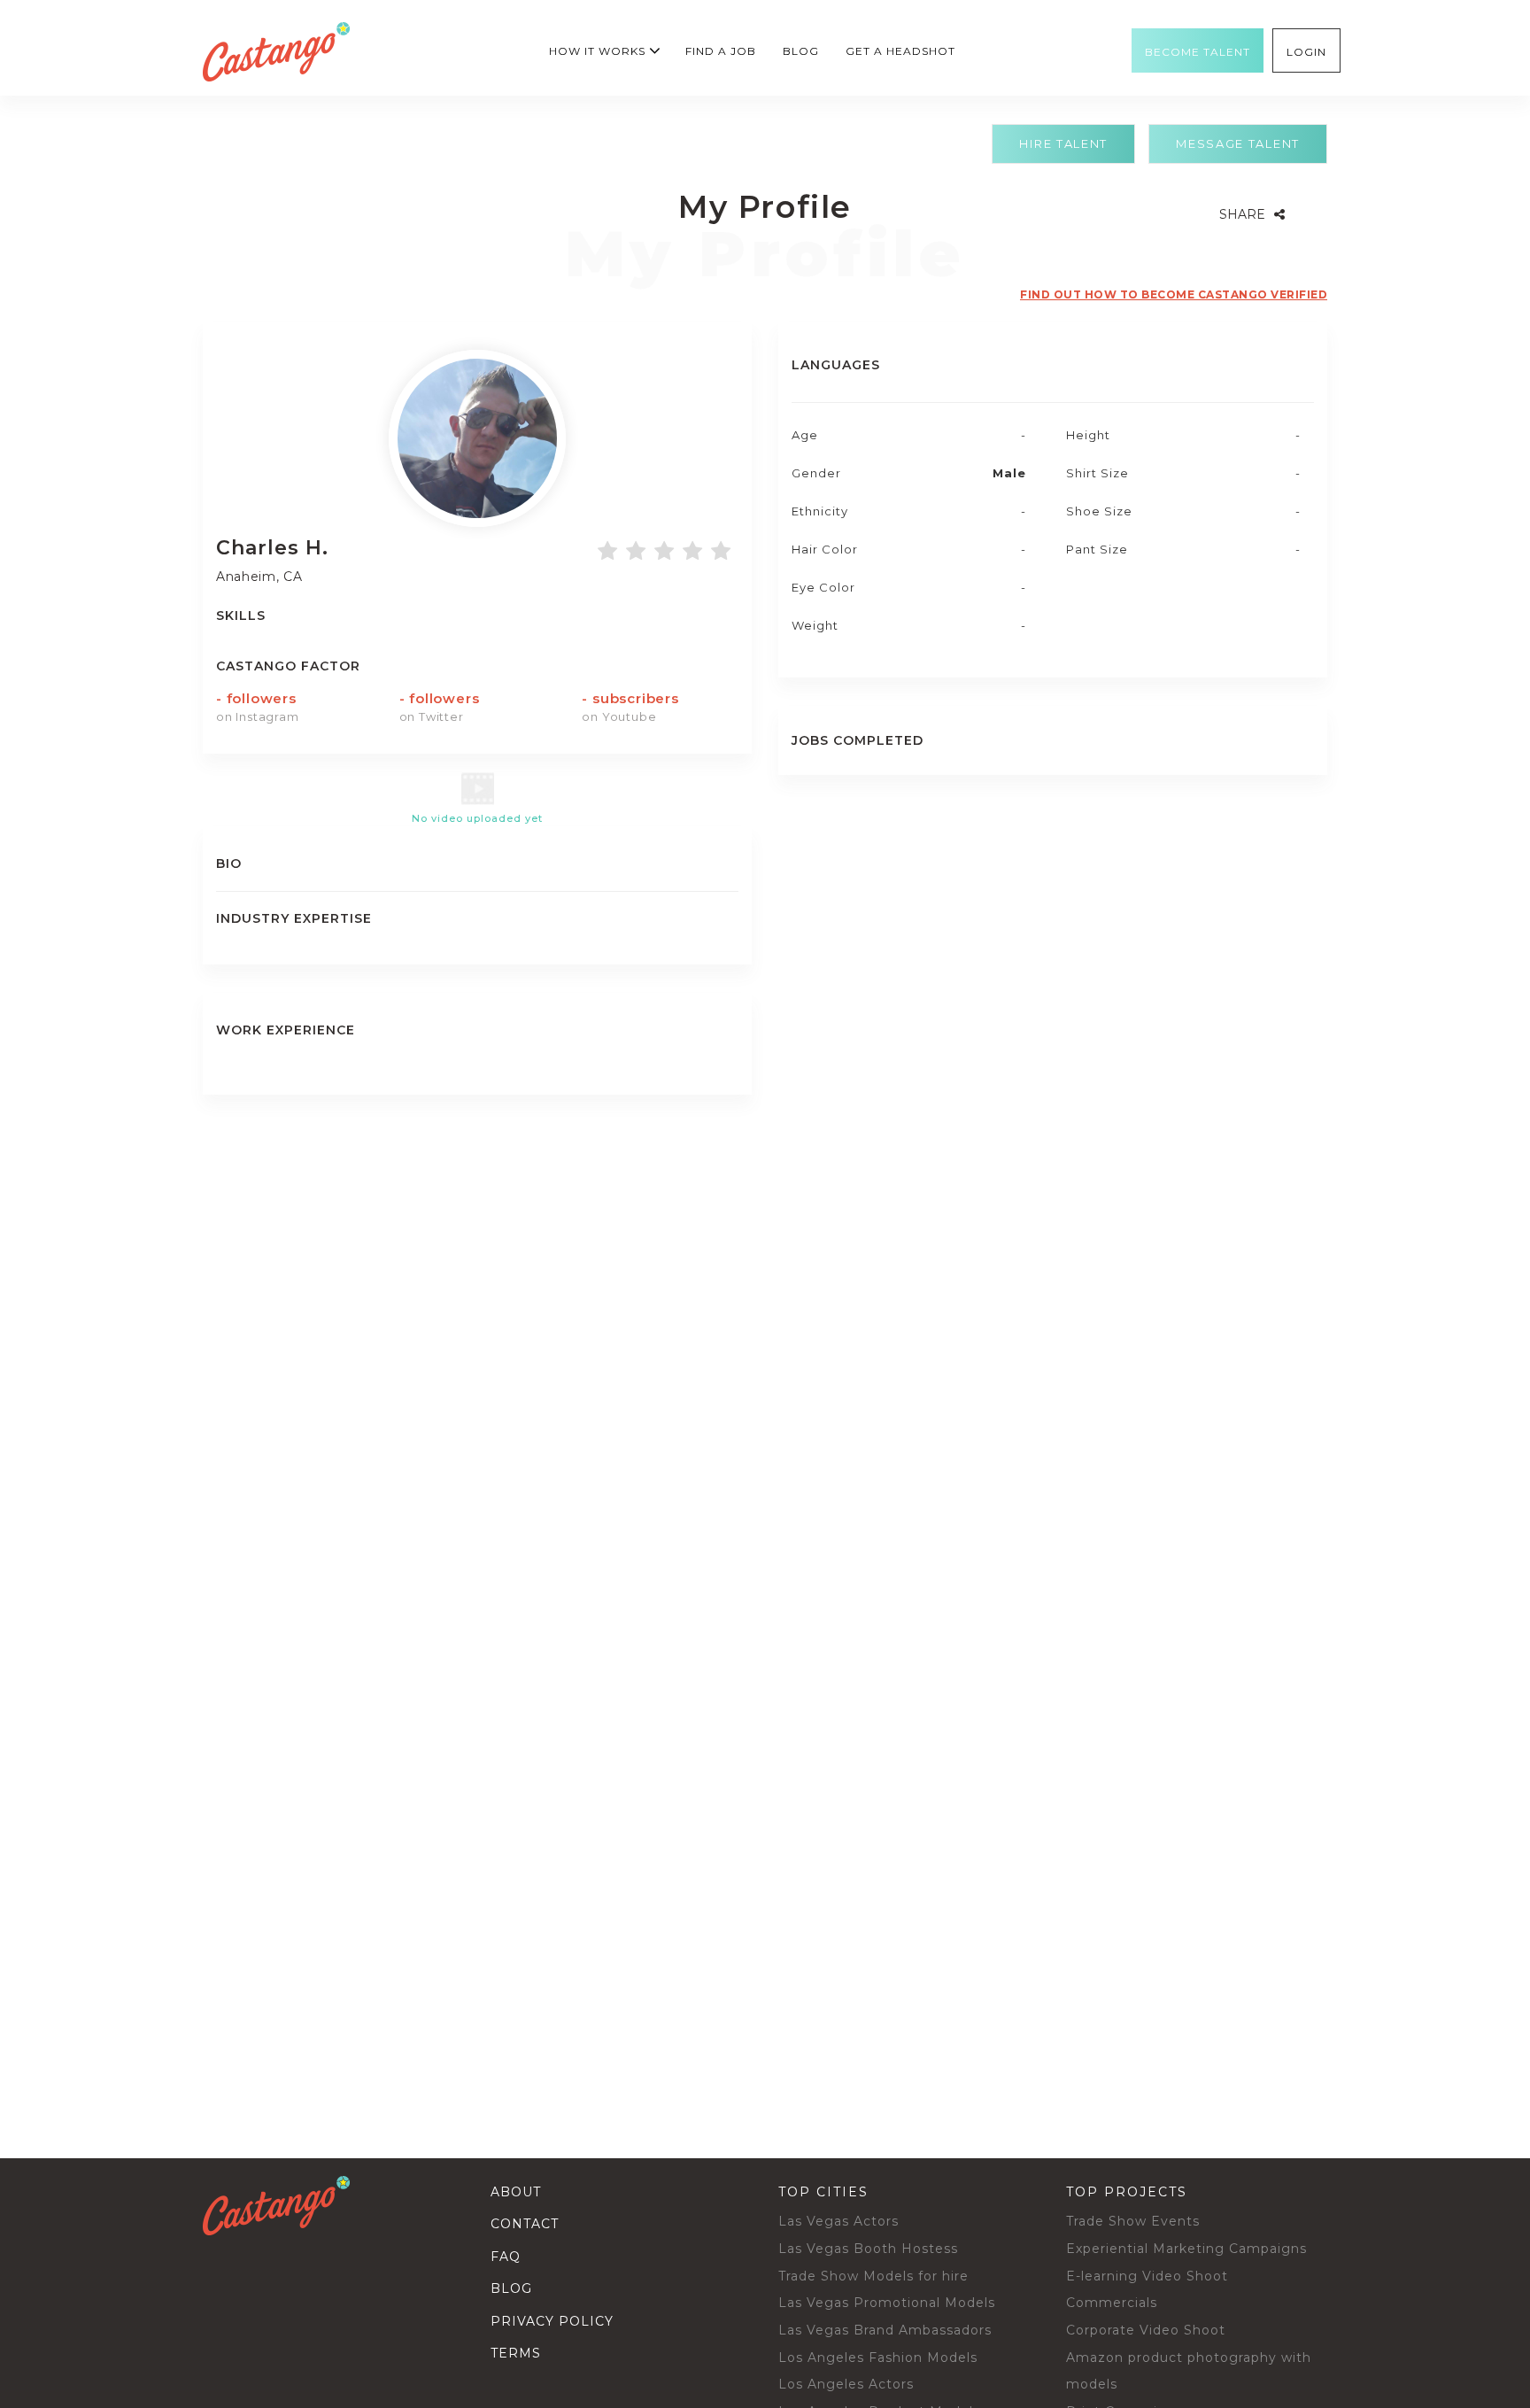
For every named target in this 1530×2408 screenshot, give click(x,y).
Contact (525, 2224)
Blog (801, 51)
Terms (516, 2353)
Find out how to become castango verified (1174, 294)
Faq (506, 2257)
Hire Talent (1063, 143)
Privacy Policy (552, 2321)
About (516, 2192)
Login (1306, 52)
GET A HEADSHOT (900, 51)
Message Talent (1238, 143)
